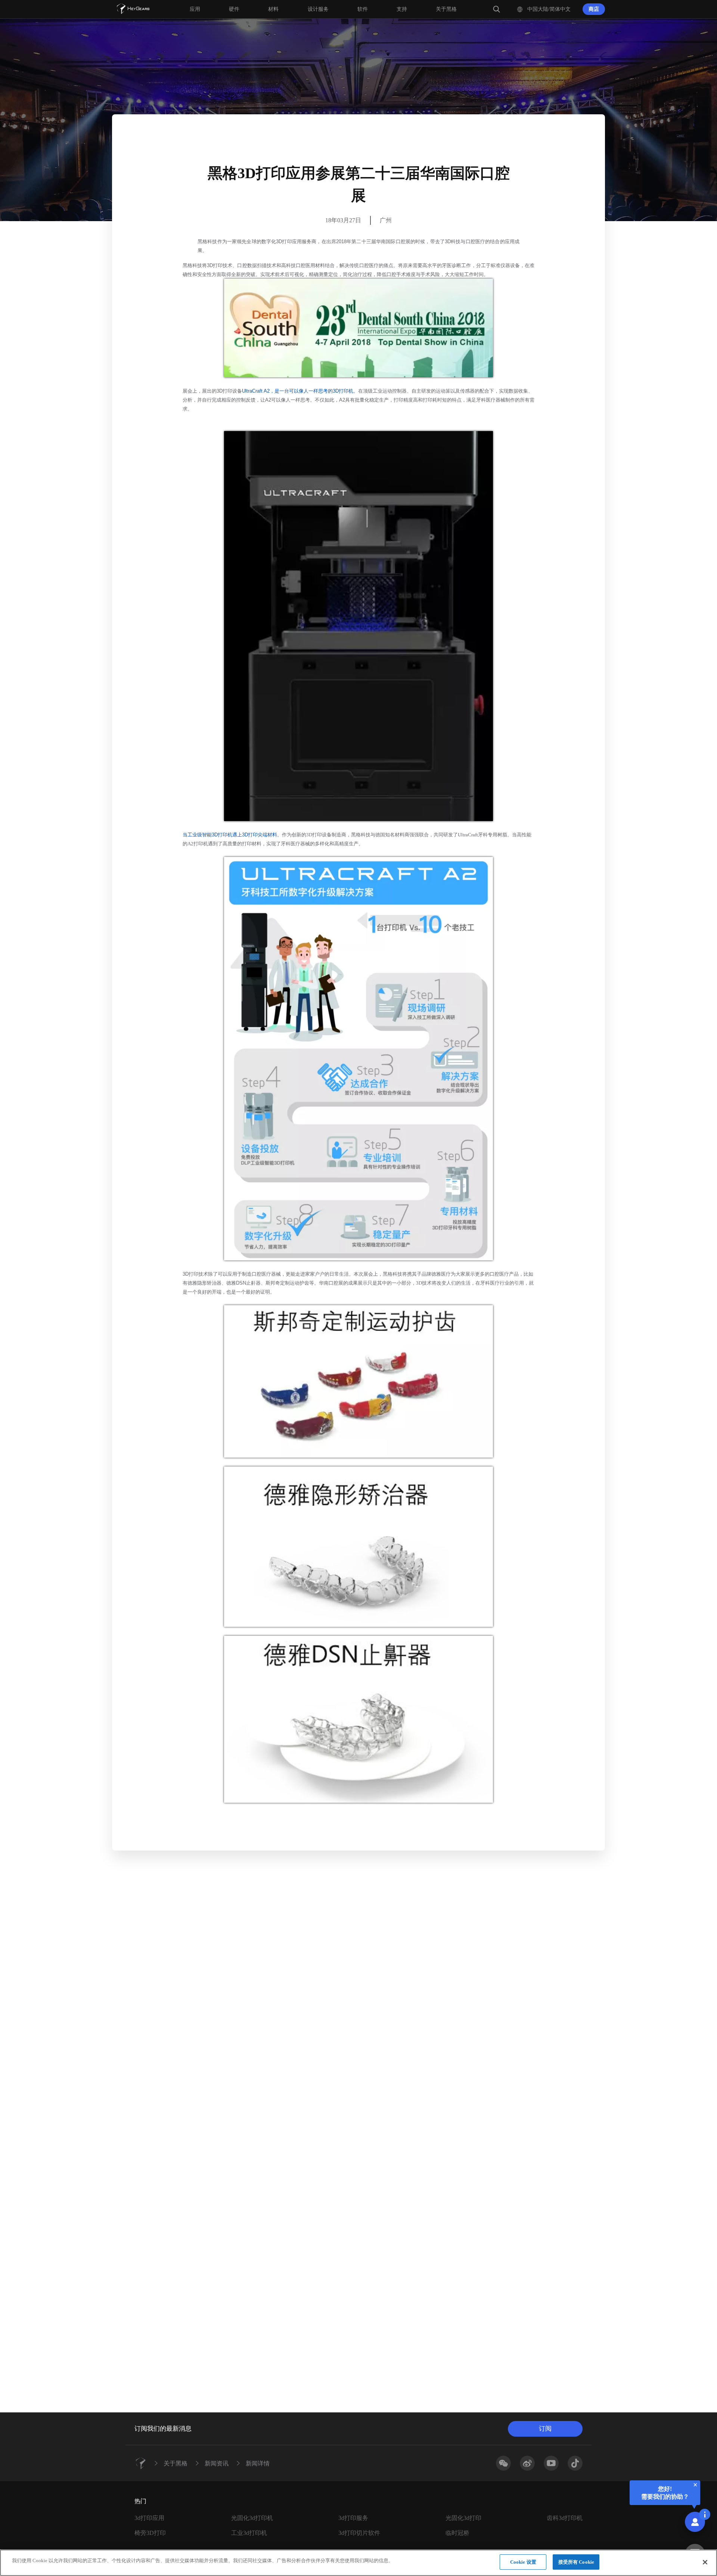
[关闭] (705, 2562)
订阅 (545, 2429)
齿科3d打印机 (565, 2518)
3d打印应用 (149, 2518)
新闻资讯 (217, 2463)
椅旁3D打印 (150, 2533)
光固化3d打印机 (252, 2518)
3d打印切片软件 (359, 2533)
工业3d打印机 (249, 2533)
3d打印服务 (353, 2518)
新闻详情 (258, 2463)
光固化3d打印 (463, 2518)
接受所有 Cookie (576, 2562)
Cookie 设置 (523, 2562)
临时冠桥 (457, 2533)
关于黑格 (176, 2463)
